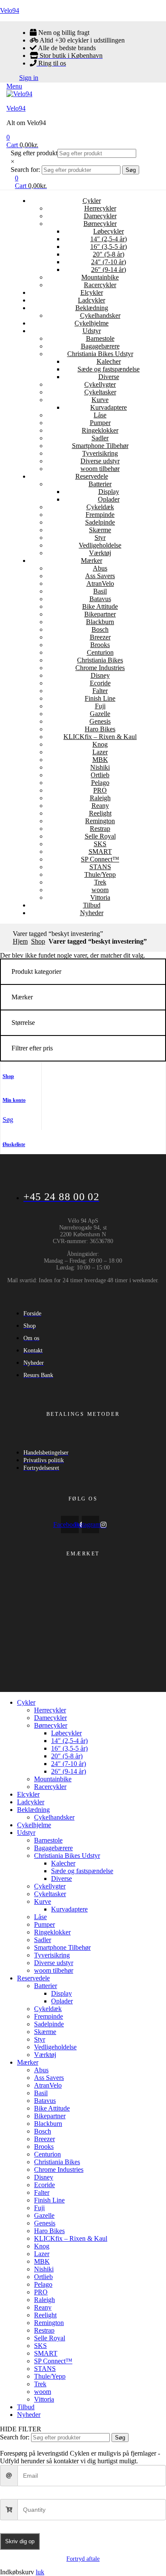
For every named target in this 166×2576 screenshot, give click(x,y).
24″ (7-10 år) (109, 262)
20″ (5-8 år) (109, 254)
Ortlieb (100, 775)
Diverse (109, 377)
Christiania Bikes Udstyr (100, 354)
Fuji (100, 706)
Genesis (100, 721)
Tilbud (92, 905)
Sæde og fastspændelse (109, 369)
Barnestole (100, 338)
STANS (100, 867)
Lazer (100, 752)
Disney (100, 675)
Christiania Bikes (100, 660)
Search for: (25, 170)
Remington (100, 821)
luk (40, 2572)
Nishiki (100, 767)
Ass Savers (100, 576)
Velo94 (10, 10)
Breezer (100, 637)
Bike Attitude (100, 606)
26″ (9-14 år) (109, 270)
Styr (100, 538)
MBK (100, 760)
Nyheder (92, 913)
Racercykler (100, 285)
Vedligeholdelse (100, 545)
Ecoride (100, 683)
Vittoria (100, 897)
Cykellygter (100, 384)
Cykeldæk (100, 507)
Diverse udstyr (100, 461)
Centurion (100, 652)
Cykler (92, 201)
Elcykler (92, 292)
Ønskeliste (14, 1144)
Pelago (100, 783)
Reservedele (92, 476)
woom (100, 890)
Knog (100, 744)
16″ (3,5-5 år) (109, 247)
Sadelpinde (100, 522)
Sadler (100, 438)
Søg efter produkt (34, 153)
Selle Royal (100, 836)
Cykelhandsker (100, 315)
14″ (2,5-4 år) (109, 239)
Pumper (100, 423)
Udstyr (92, 331)
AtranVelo (100, 583)
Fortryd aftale (83, 2559)
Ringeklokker (100, 430)
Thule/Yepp (100, 874)
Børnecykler (100, 224)
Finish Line (100, 698)
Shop (38, 941)
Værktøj (100, 553)
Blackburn (100, 622)
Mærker (92, 561)
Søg (131, 170)
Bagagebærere (100, 346)
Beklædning (92, 308)
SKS (100, 844)
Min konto (14, 1100)
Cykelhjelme (92, 323)
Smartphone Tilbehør (100, 446)
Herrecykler (100, 208)
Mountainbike (100, 277)
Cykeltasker (100, 392)
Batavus (100, 599)
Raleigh (100, 798)
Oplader (109, 499)
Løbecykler (109, 231)
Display (109, 492)
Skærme (100, 530)
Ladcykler (92, 300)
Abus (100, 568)
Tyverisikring (100, 453)
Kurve (100, 400)
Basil (100, 591)
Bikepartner (100, 614)
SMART (100, 852)
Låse (100, 415)
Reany (100, 806)
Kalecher (109, 361)
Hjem (20, 941)
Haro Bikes (100, 729)
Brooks (100, 645)
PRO (100, 790)
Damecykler (100, 216)
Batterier (100, 484)
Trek (100, 882)
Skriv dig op (20, 2541)
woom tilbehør (100, 469)
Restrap (100, 829)
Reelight (100, 813)
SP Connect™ (100, 859)
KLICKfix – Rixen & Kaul (100, 737)
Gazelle (100, 714)
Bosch (100, 629)
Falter (100, 691)
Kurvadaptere (109, 407)
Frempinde (100, 515)
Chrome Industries (100, 668)
